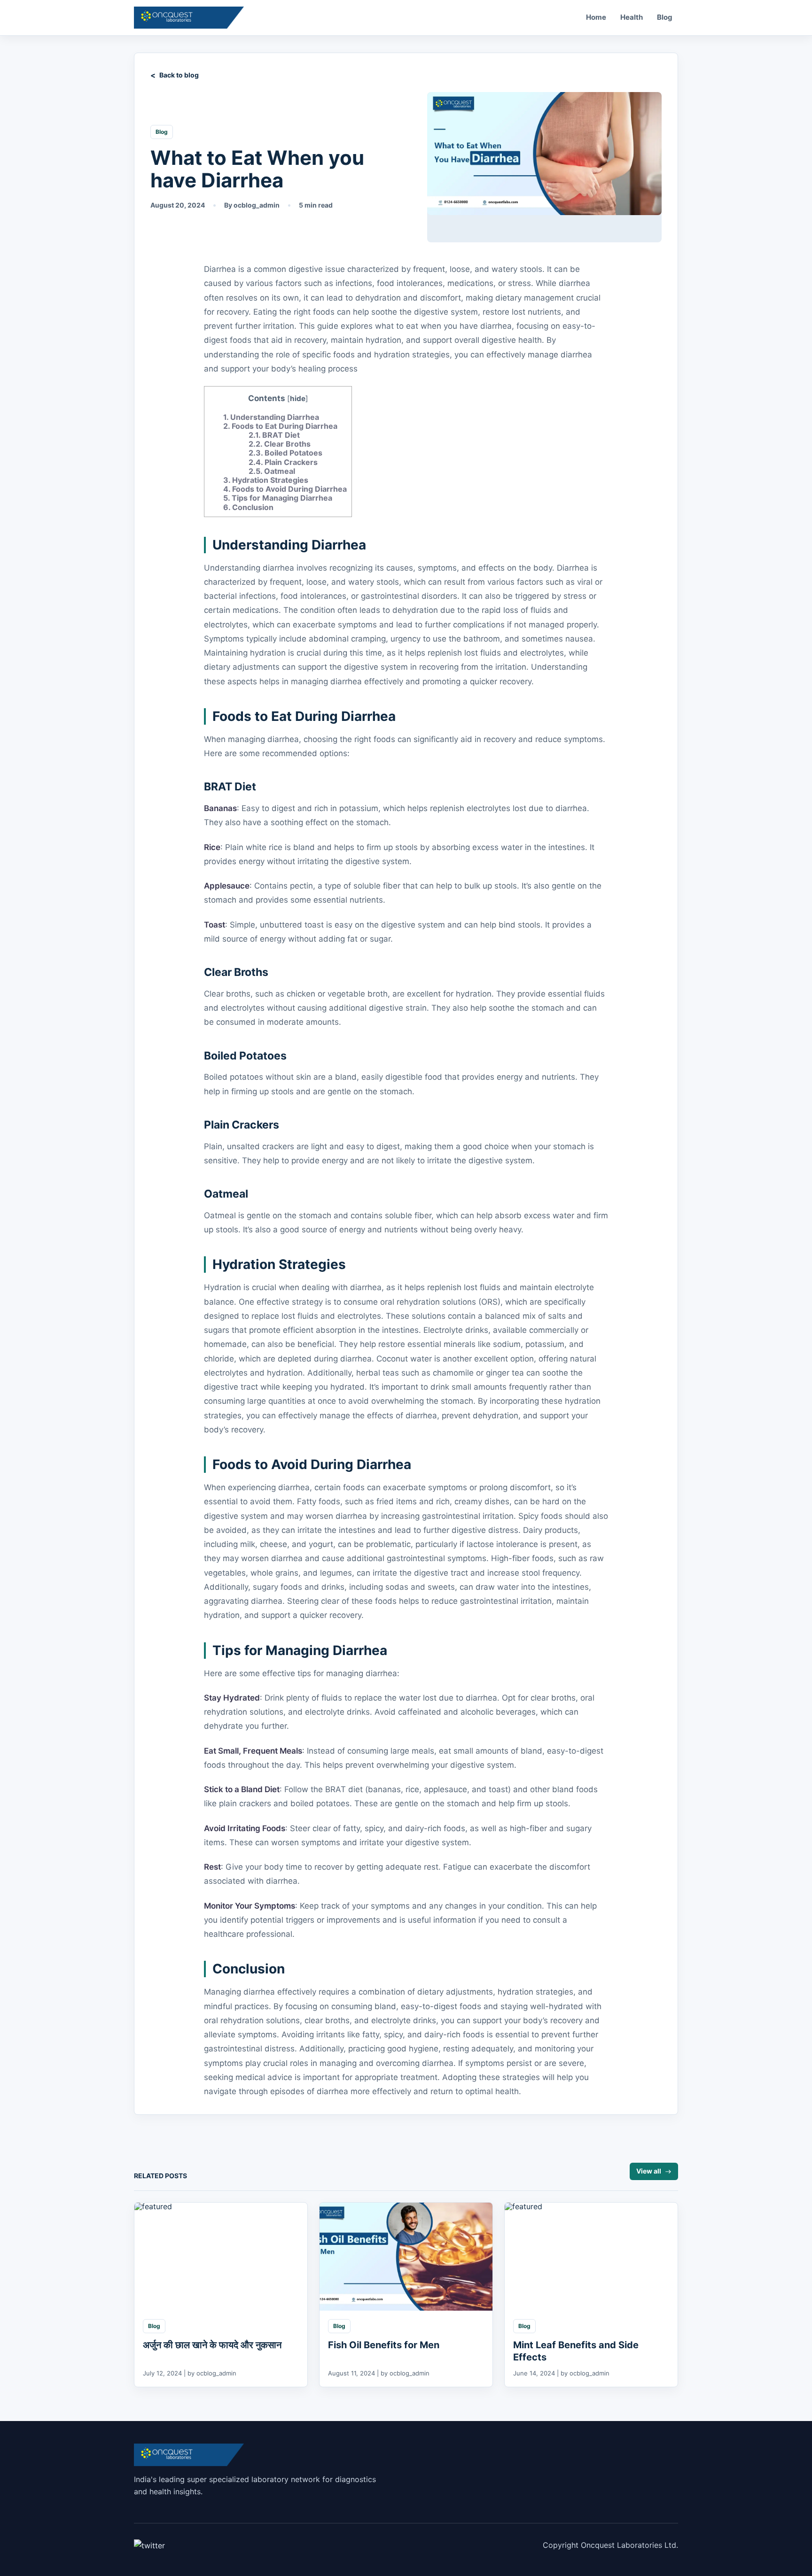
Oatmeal (272, 471)
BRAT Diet (274, 435)
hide (298, 398)
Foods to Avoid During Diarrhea (285, 489)
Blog (665, 17)
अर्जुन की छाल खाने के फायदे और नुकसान (213, 2345)
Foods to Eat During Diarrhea (280, 426)
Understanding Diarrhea (271, 417)
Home (596, 17)
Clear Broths (280, 444)
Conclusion (248, 507)
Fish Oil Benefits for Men (384, 2345)
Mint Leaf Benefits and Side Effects (576, 2351)
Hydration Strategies (266, 480)
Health (632, 17)
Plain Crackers (283, 462)
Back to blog (179, 75)
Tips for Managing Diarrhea (278, 498)
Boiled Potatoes (285, 453)
